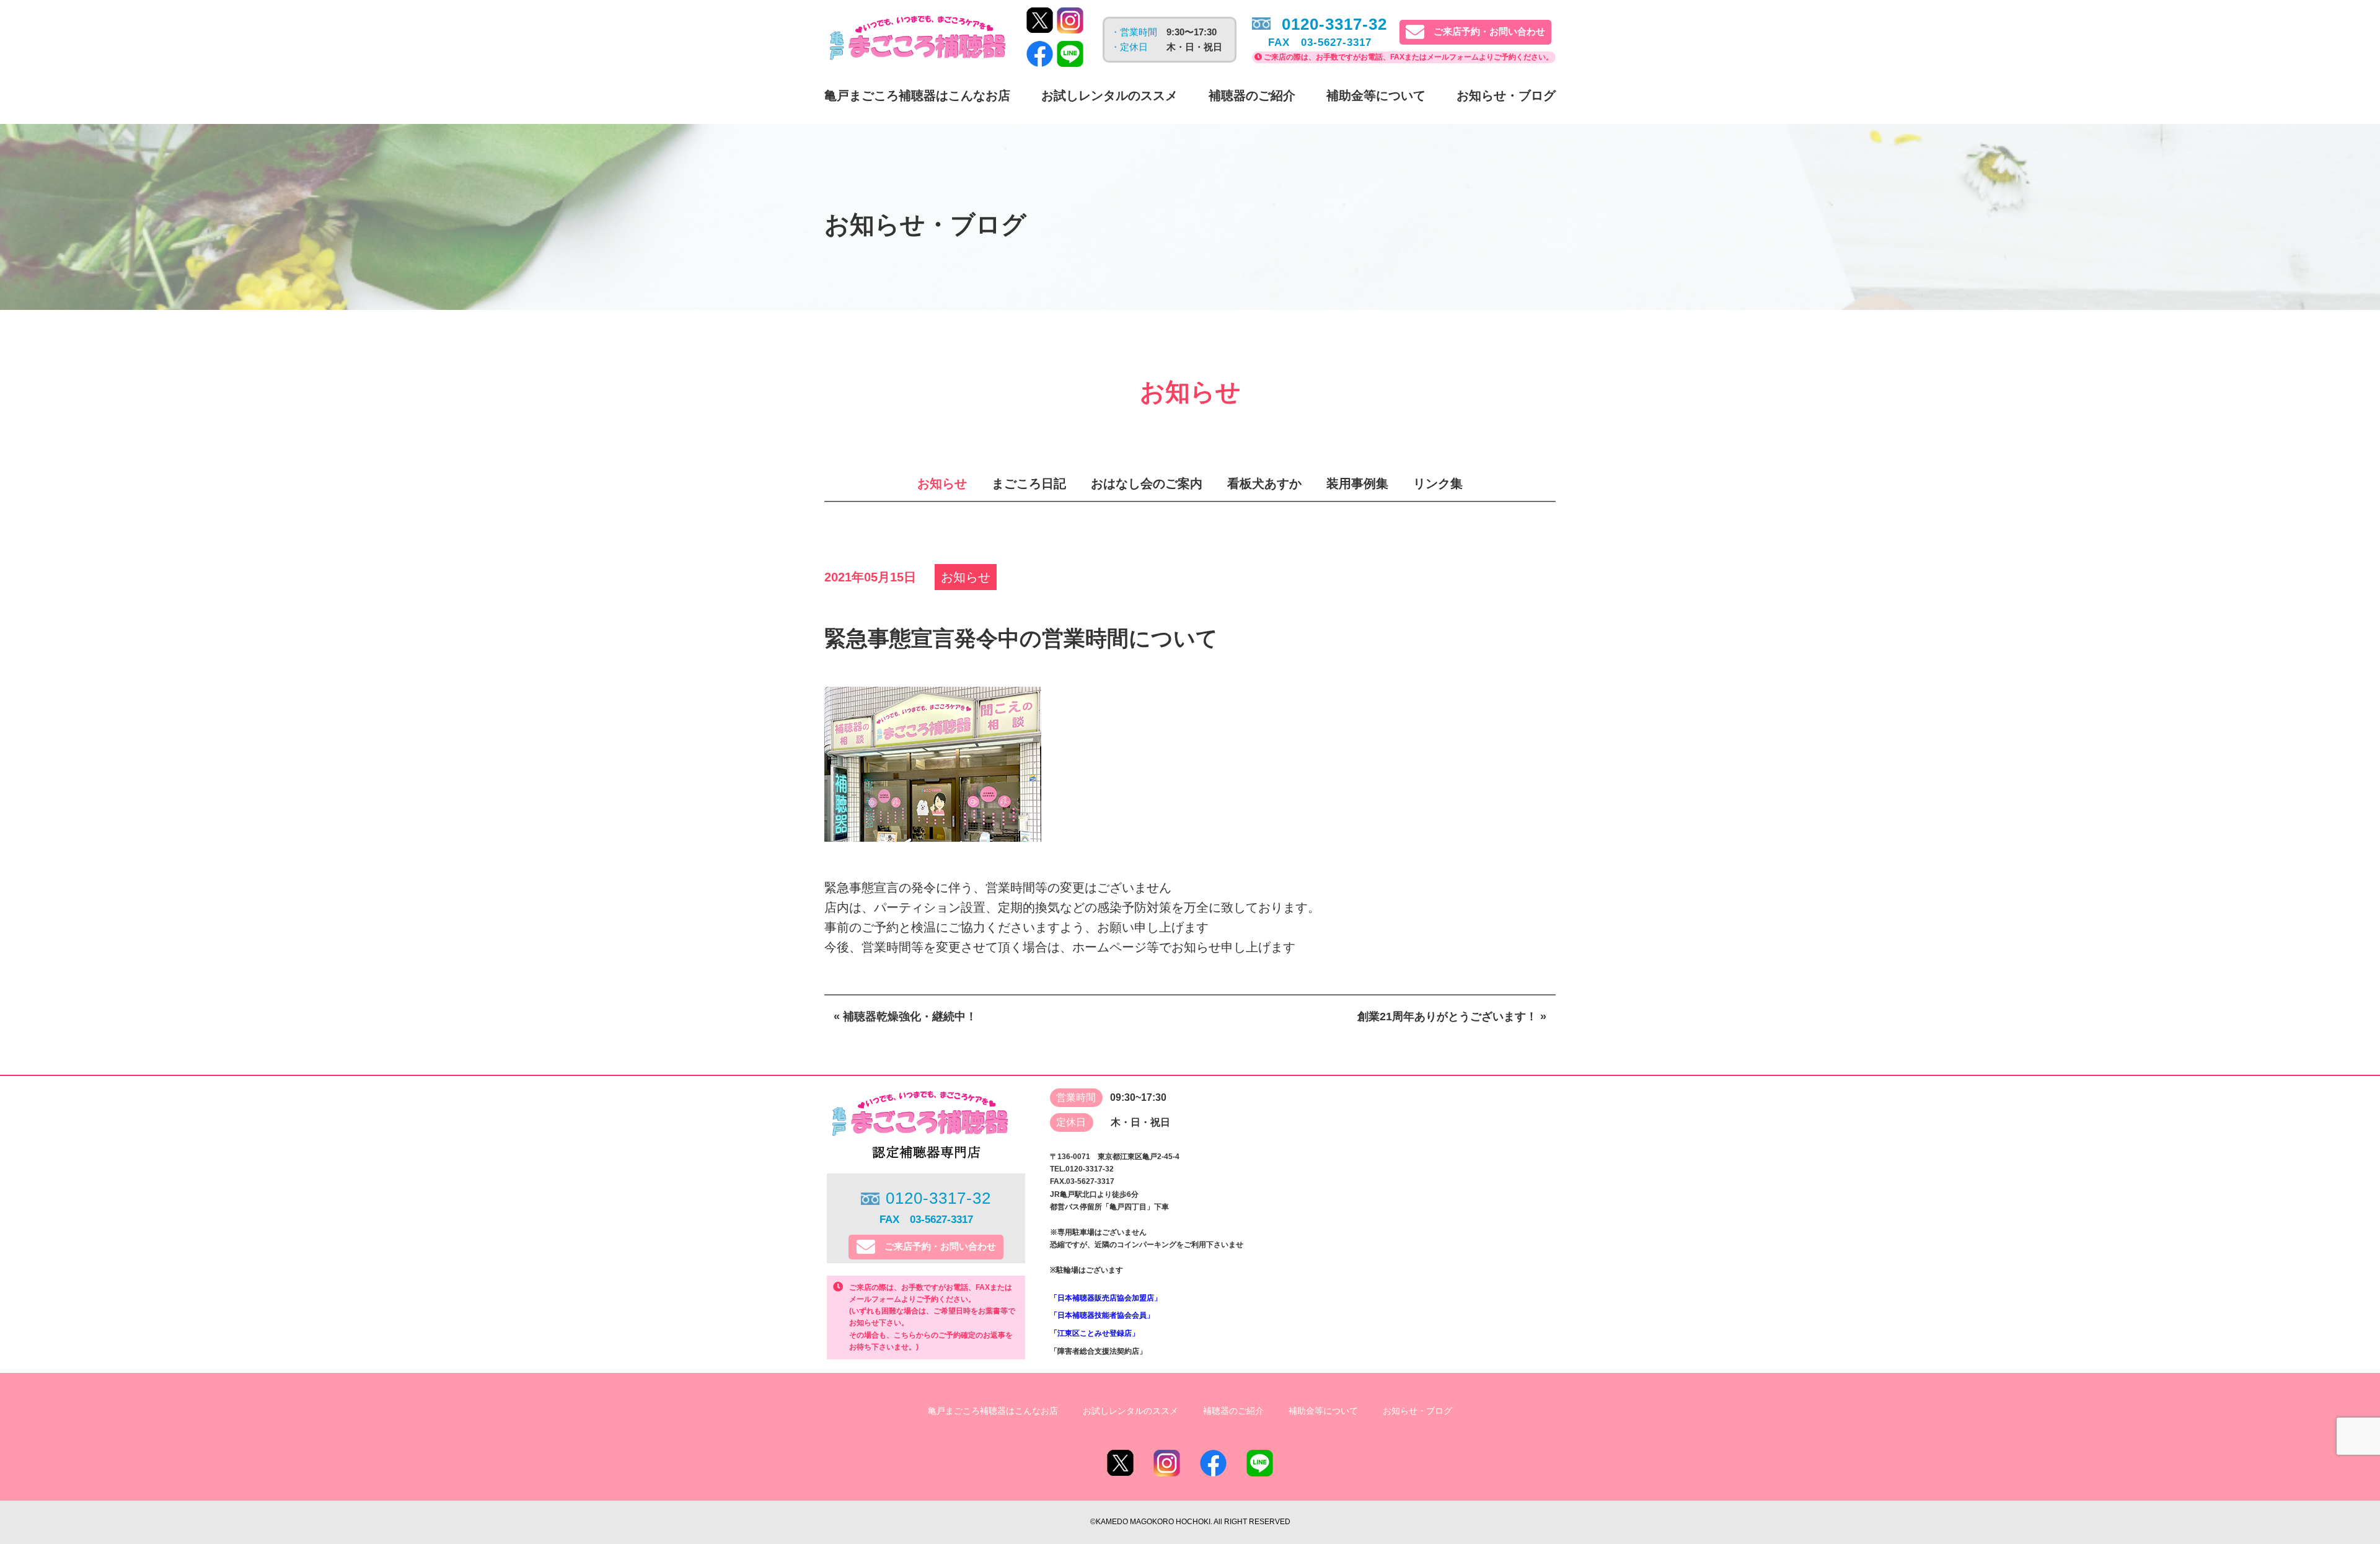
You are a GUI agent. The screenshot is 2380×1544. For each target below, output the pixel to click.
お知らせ (942, 483)
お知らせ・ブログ (1506, 95)
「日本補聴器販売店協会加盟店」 (1106, 1298)
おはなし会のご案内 (1147, 483)
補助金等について (1376, 95)
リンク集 (1438, 483)
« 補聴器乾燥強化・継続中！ (905, 1017)
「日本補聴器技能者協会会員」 (1102, 1315)
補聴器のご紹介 (1252, 95)
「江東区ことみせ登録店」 (1095, 1333)
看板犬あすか (1264, 483)
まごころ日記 (1029, 483)
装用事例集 (1357, 483)
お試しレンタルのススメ (1109, 95)
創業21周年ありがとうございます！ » (1452, 1017)
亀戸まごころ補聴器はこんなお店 (917, 95)
